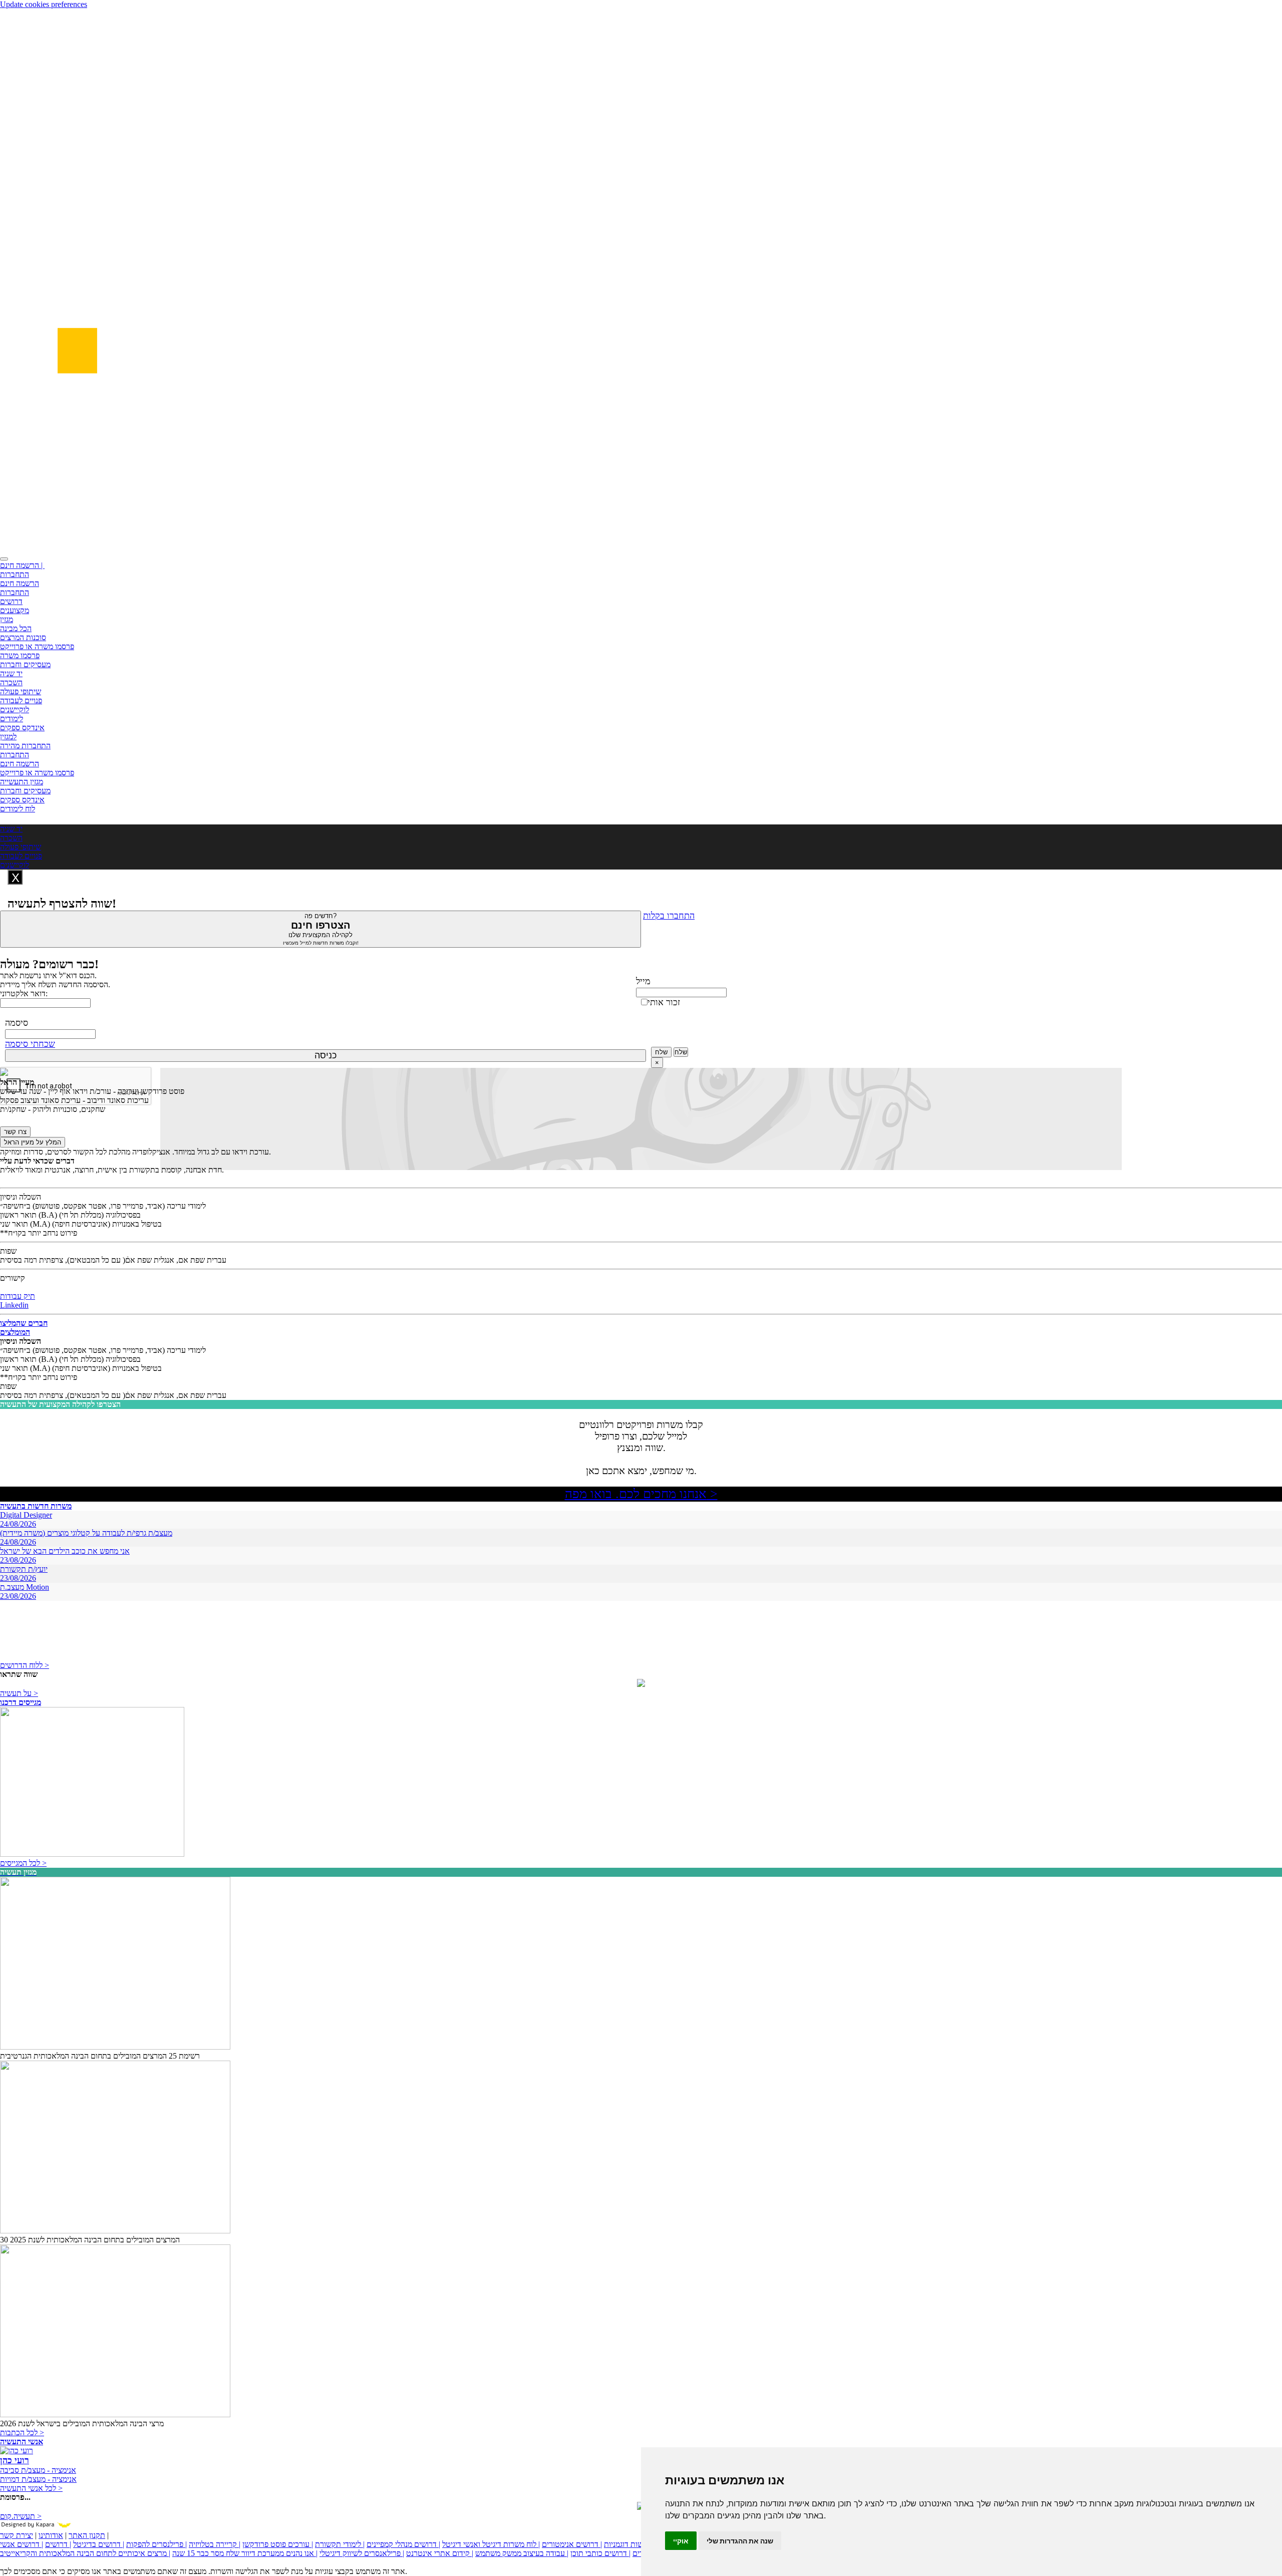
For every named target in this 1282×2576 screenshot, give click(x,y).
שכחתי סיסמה (30, 1044)
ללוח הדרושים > (25, 1665)
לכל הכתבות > (22, 2432)
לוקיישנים (15, 709)
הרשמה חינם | (22, 565)
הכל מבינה (16, 628)
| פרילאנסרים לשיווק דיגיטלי (362, 2553)
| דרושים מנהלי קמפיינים (403, 2544)
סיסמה (17, 1023)
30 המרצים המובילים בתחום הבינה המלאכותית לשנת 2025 (90, 2240)
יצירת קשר (17, 2535)
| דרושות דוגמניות (630, 2544)
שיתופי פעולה (21, 691)
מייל (643, 981)
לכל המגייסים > (23, 1863)
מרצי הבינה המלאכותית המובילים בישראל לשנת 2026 (82, 2423)
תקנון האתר (87, 2535)
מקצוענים (15, 610)
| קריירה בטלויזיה (215, 2544)
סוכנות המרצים (23, 637)
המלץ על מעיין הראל (33, 1142)
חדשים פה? (321, 929)
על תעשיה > (19, 1693)
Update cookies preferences (44, 4)
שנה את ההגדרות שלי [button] (740, 2541)
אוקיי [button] (681, 2541)
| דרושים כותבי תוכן (600, 2553)
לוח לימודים (18, 809)
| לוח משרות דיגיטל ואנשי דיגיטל (491, 2544)
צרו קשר (15, 1132)
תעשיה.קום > (21, 2516)
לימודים (12, 719)
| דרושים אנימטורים (572, 2544)
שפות (8, 1251)
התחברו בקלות (669, 916)
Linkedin (14, 1305)
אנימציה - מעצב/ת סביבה (38, 2470)
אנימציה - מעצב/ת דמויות (38, 2479)
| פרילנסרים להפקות (156, 2544)
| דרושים (58, 2544)
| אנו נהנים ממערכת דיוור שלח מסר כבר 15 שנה (245, 2553)
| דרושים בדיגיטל (99, 2544)
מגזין (7, 619)
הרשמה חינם (20, 583)
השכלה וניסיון (21, 1197)
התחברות (15, 574)
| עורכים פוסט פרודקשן (278, 2544)
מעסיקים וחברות (25, 664)
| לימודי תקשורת (340, 2544)
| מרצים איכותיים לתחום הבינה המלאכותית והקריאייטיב (85, 2553)
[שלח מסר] (641, 1684)
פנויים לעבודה (21, 700)
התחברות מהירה (25, 746)
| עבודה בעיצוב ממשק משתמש (522, 2553)
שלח (661, 1052)
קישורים (13, 1278)
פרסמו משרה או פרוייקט (37, 646)
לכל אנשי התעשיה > (31, 2488)
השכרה (11, 682)
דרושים (11, 601)
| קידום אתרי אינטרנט (440, 2553)
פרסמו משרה (20, 655)
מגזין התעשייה (22, 782)
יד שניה (11, 673)
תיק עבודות (18, 1296)
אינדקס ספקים (22, 728)
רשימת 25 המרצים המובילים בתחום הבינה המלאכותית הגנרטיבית (100, 2056)
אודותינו (51, 2535)
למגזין (8, 737)
